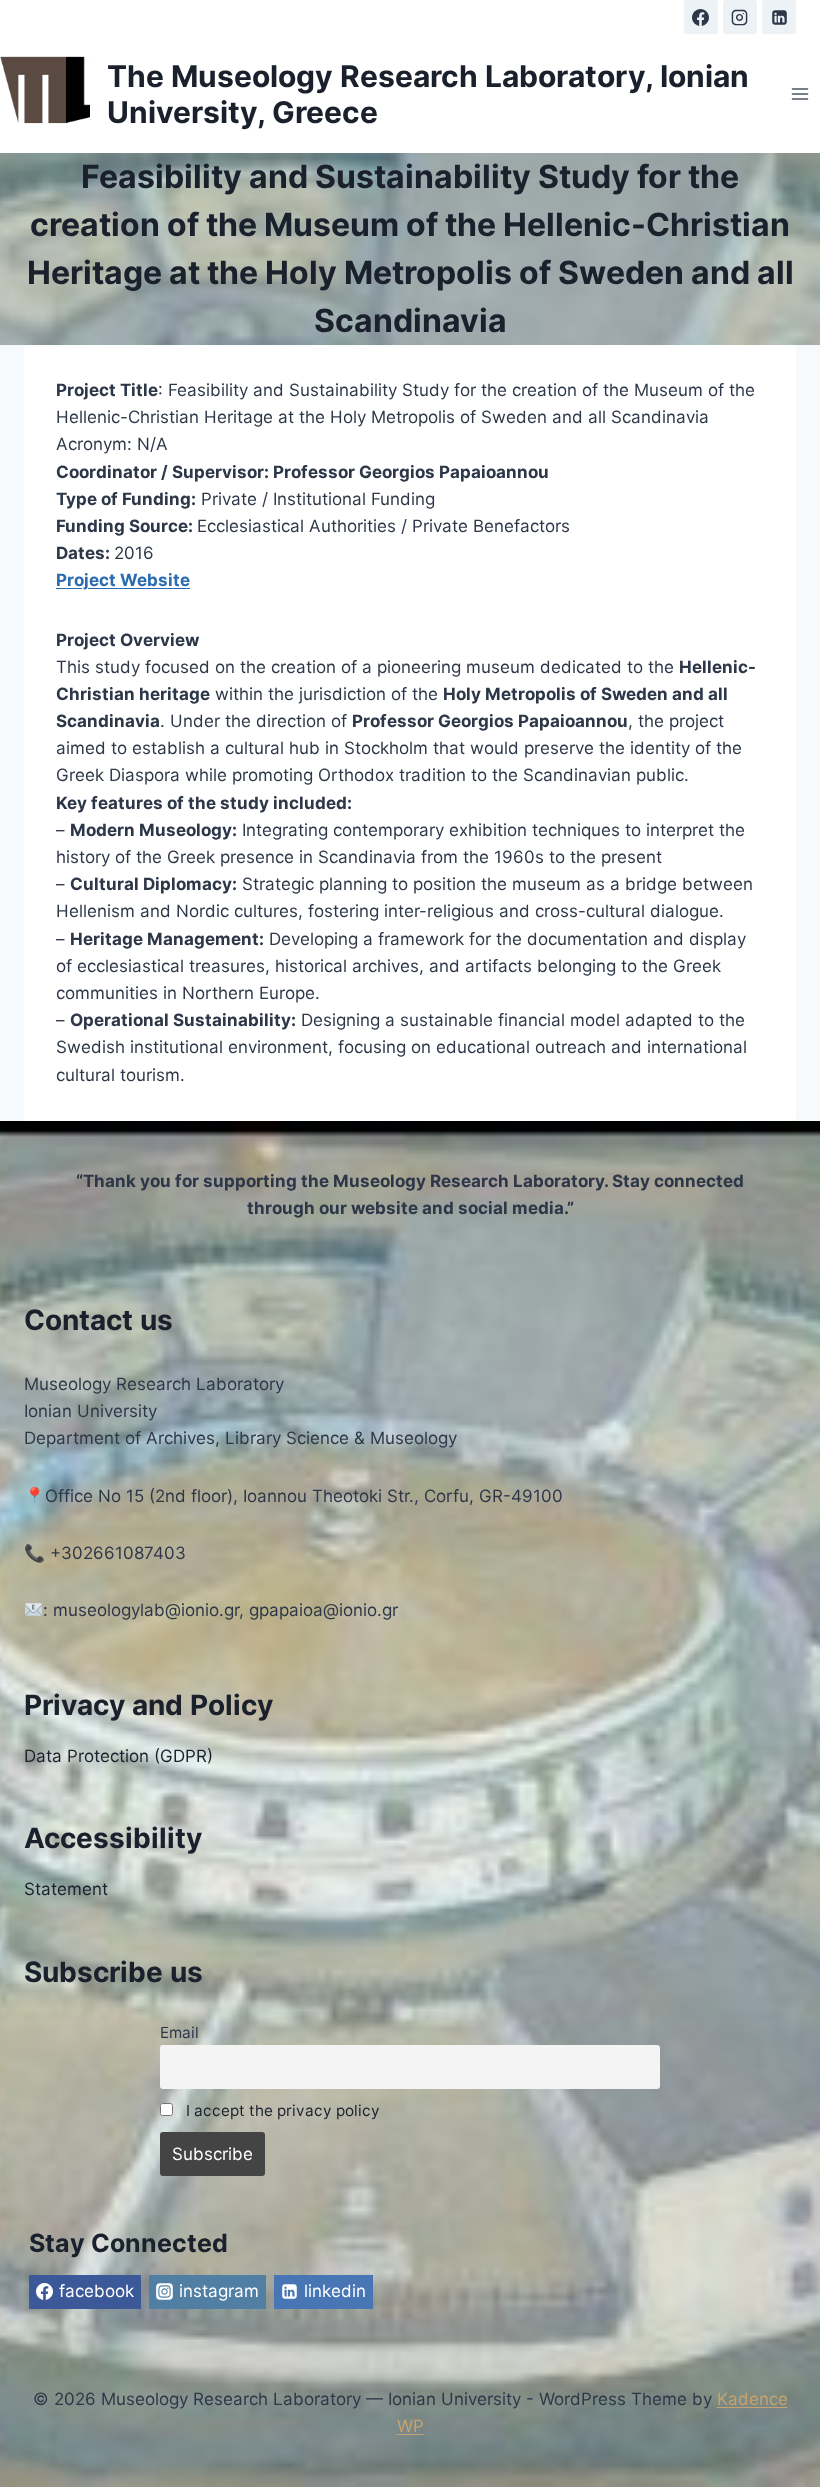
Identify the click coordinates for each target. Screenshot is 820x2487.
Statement (66, 1889)
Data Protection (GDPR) (118, 1756)
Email (179, 2032)
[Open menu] (799, 93)
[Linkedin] (779, 17)
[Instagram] (740, 17)
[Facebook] (701, 17)
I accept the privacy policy (283, 2110)
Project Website (123, 580)
